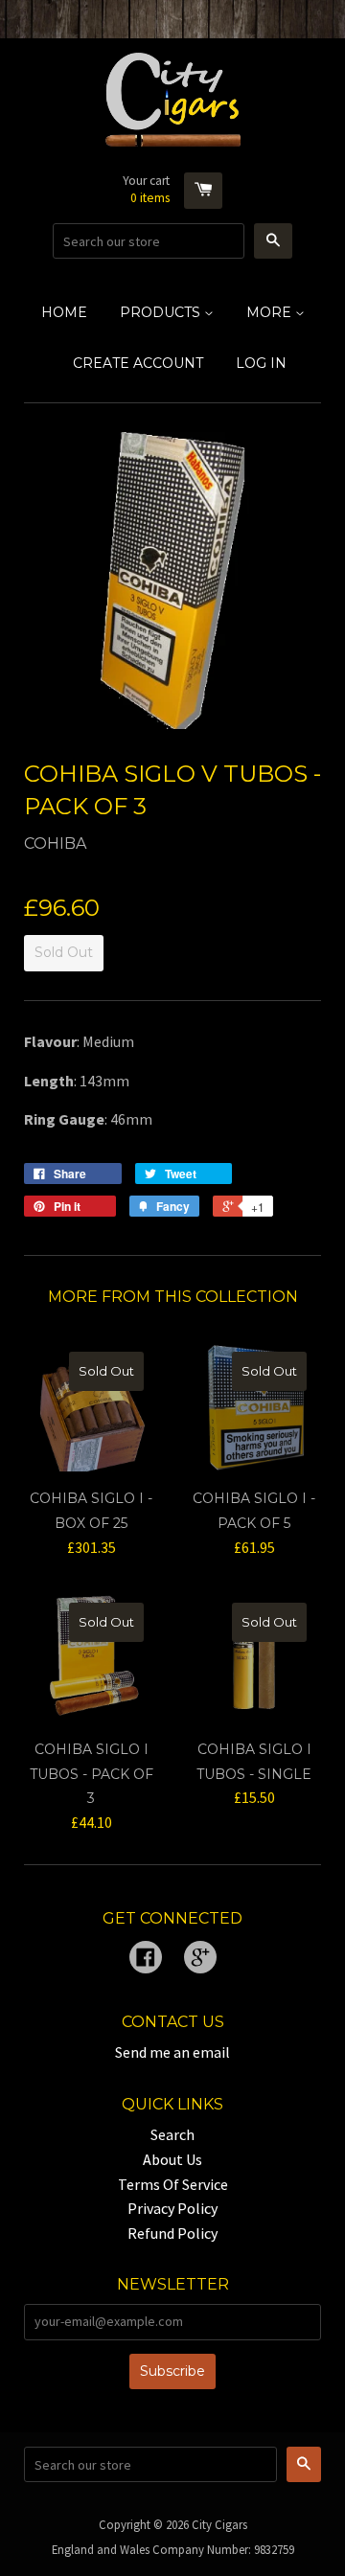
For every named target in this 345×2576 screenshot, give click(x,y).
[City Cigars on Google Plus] (200, 1959)
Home (64, 312)
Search (172, 2134)
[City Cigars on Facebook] (146, 1959)
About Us (172, 2159)
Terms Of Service (173, 2184)
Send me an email (172, 2052)
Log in (261, 363)
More (271, 312)
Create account (138, 363)
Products (162, 312)
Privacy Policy (172, 2208)
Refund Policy (172, 2233)
